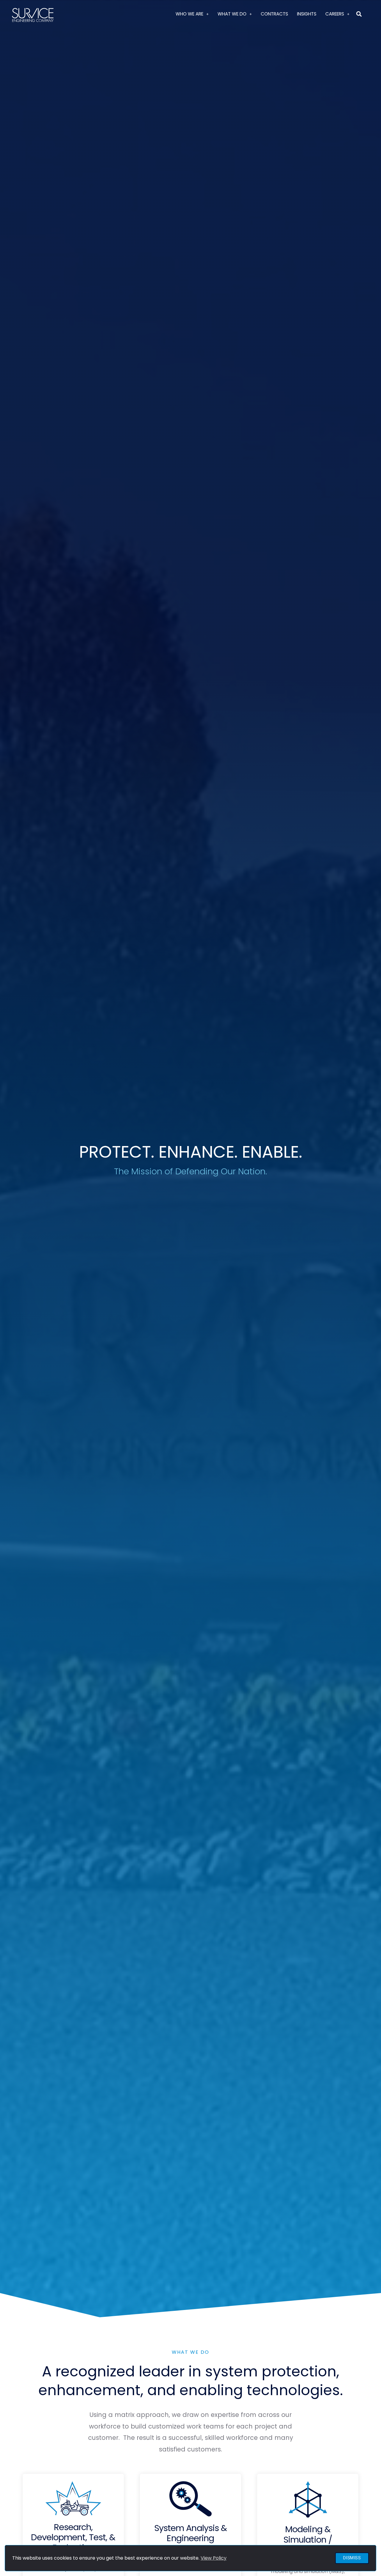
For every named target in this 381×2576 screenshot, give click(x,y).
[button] (359, 14)
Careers (335, 14)
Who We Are (189, 14)
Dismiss (352, 2558)
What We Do (232, 14)
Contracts (274, 14)
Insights (307, 14)
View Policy (214, 2558)
